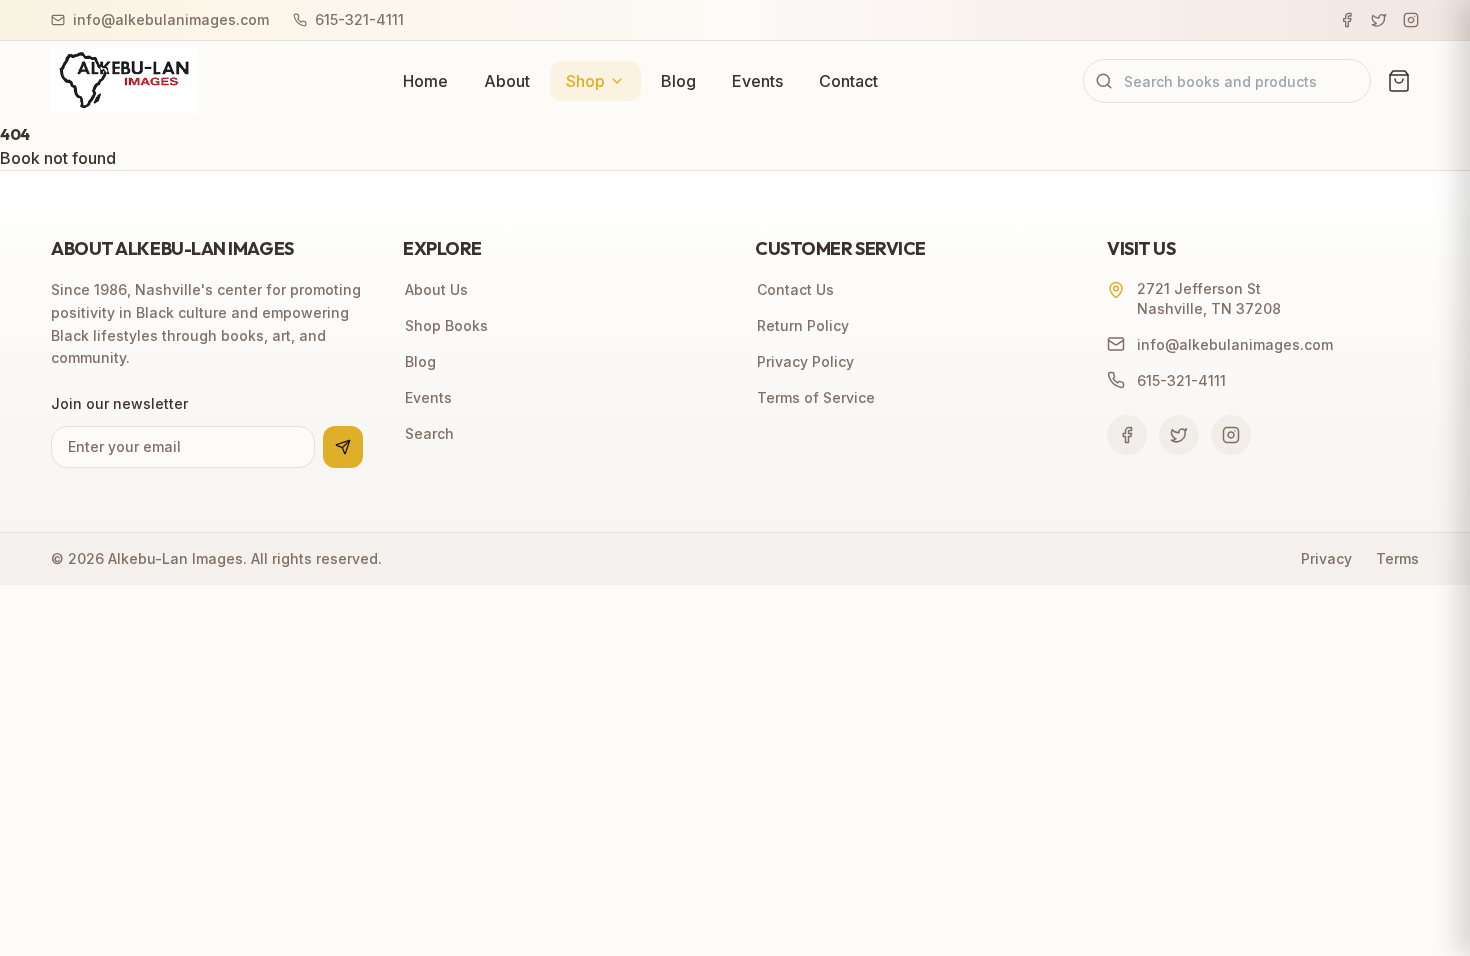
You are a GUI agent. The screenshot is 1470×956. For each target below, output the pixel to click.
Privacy (1326, 558)
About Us (436, 289)
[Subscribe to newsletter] (343, 447)
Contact (848, 81)
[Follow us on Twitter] (1179, 435)
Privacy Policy (805, 361)
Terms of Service (816, 397)
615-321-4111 (359, 19)
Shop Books (446, 325)
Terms (1397, 558)
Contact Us (795, 289)
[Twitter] (1379, 20)
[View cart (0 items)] (1399, 81)
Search (429, 433)
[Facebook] (1347, 20)
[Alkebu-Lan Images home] (124, 81)
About (507, 81)
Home (425, 81)
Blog (678, 81)
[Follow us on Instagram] (1231, 435)
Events (757, 81)
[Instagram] (1411, 20)
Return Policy (803, 325)
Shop (585, 81)
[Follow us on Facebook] (1127, 435)
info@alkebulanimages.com (171, 19)
